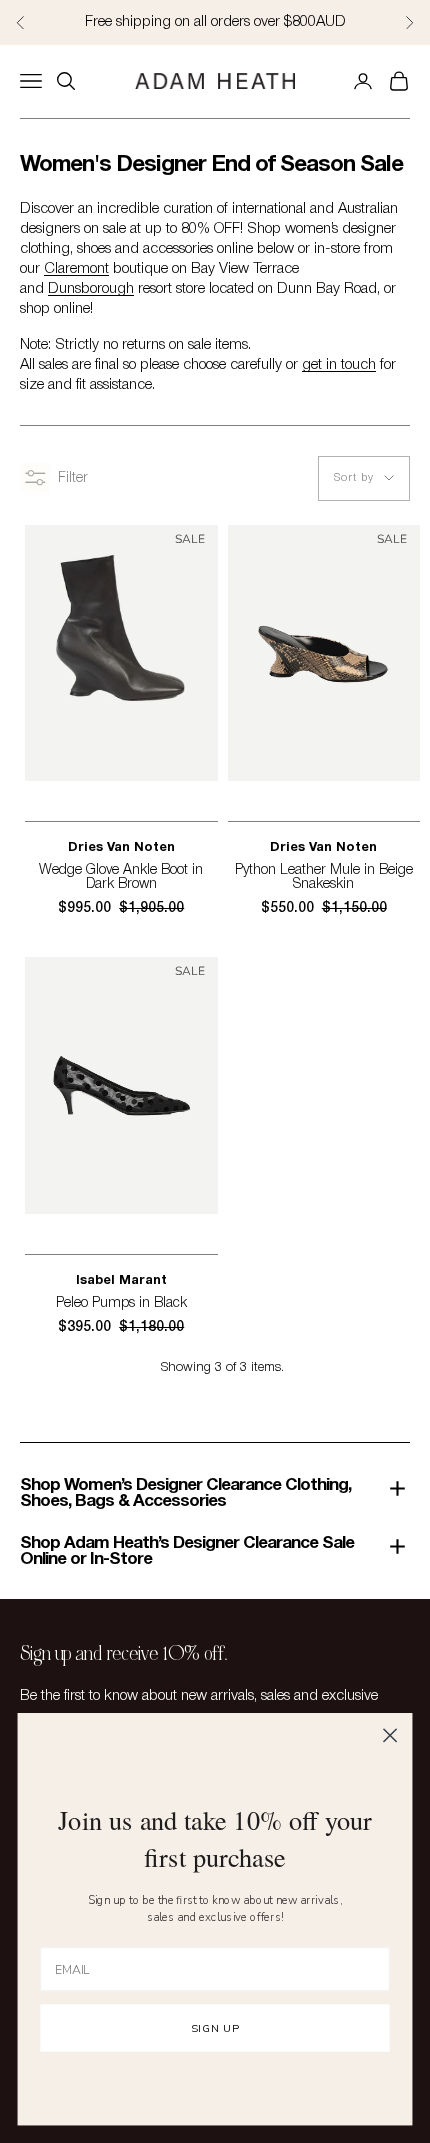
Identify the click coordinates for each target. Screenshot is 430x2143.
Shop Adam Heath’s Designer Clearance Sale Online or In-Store (187, 1551)
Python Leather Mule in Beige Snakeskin (324, 877)
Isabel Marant (121, 1281)
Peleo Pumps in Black (121, 1303)
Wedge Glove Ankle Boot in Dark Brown (121, 877)
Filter (73, 478)
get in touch (339, 365)
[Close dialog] (390, 1735)
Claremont (76, 269)
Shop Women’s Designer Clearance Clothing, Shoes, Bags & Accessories (185, 1493)
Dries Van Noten (121, 848)
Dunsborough (91, 289)
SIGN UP (214, 2028)
